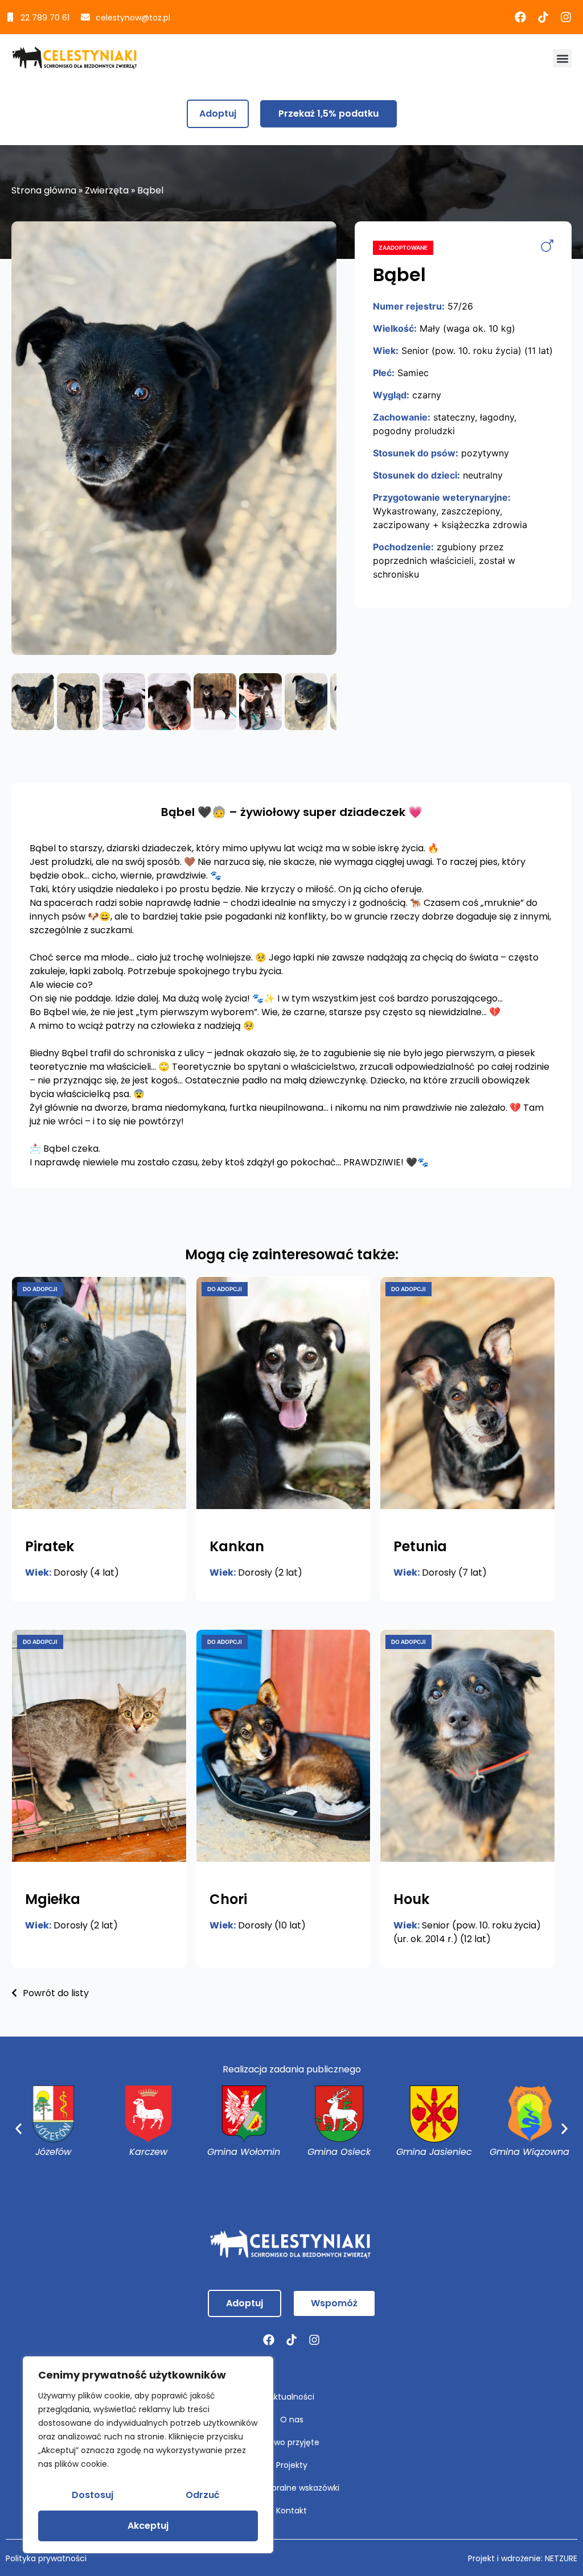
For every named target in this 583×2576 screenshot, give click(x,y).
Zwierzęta (107, 190)
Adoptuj (218, 114)
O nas (292, 2420)
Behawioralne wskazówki (291, 2488)
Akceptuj (148, 2526)
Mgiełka (53, 1899)
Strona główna (44, 190)
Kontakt (291, 2511)
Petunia (420, 1546)
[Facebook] (520, 17)
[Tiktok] (543, 17)
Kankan (237, 1546)
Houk (411, 1899)
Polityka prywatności (46, 2558)
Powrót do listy (55, 1993)
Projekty (292, 2465)
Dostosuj (93, 2495)
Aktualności (291, 2397)
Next (354, 438)
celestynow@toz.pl (133, 18)
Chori (228, 1899)
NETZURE (561, 2558)
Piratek (50, 1546)
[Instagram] (566, 17)
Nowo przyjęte (291, 2442)
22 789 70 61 (45, 18)
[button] (562, 58)
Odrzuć (203, 2495)
